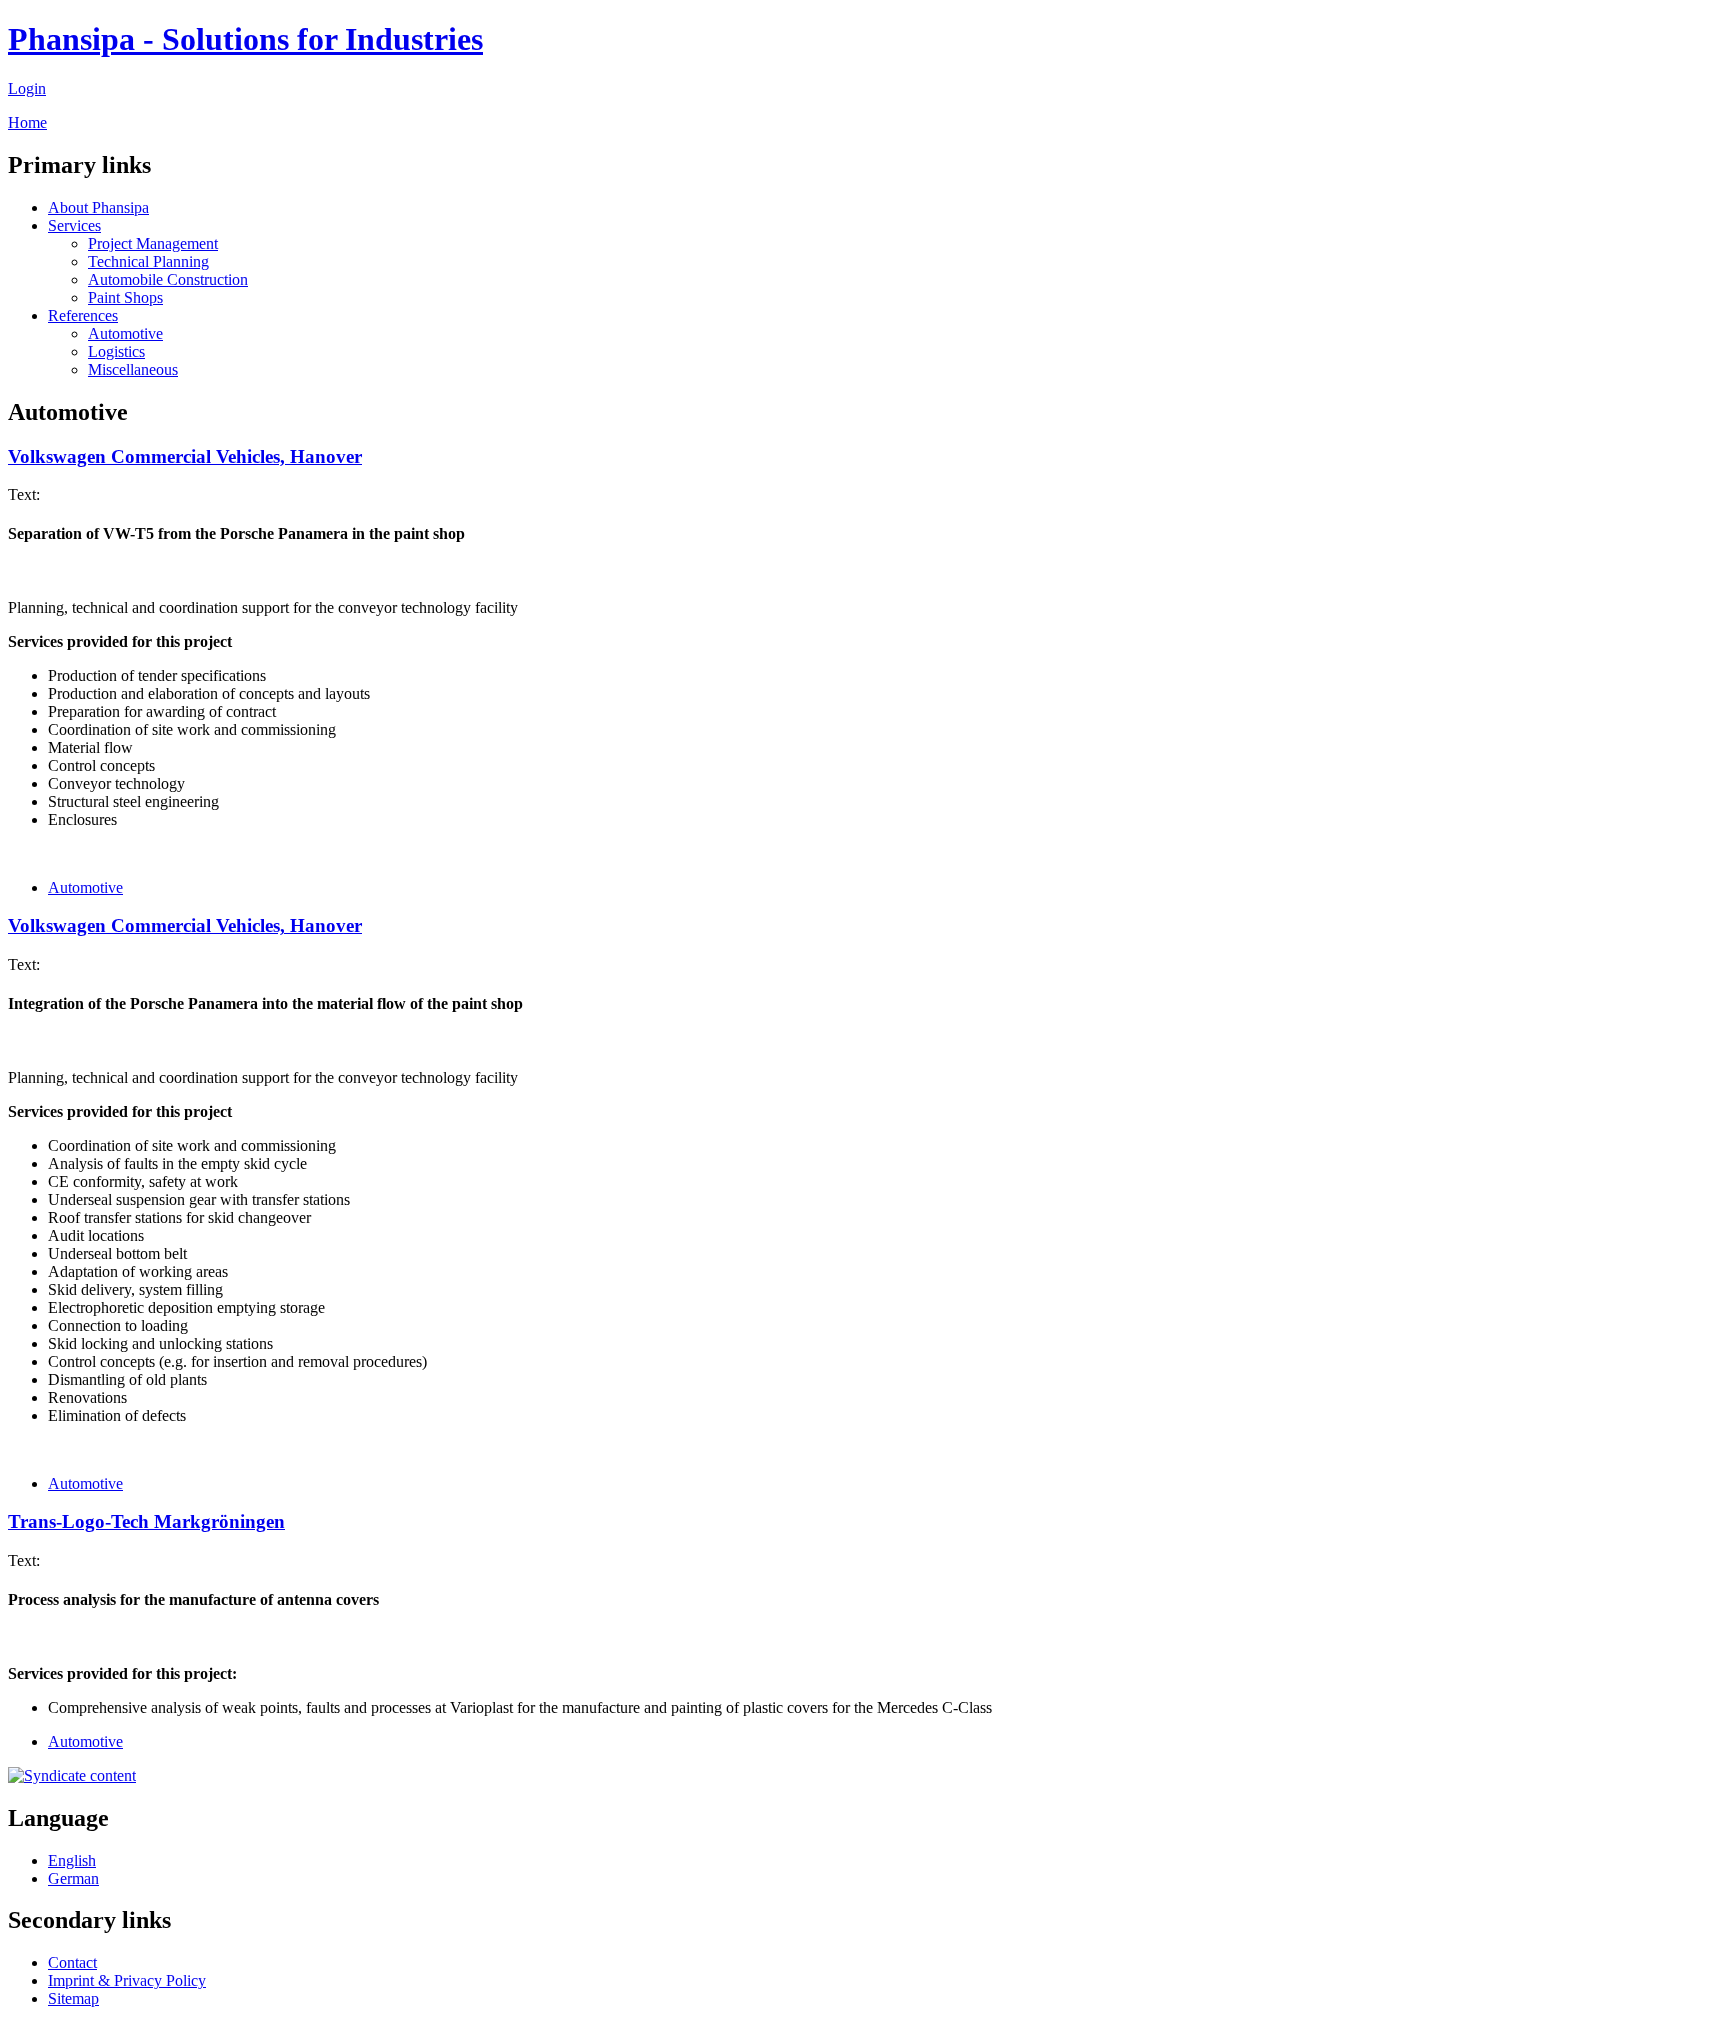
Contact (72, 1962)
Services (74, 225)
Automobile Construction (168, 279)
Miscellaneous (133, 369)
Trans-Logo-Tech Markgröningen (146, 1521)
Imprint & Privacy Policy (127, 1980)
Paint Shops (125, 297)
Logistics (116, 351)
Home (27, 122)
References (83, 315)
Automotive (125, 333)
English (72, 1860)
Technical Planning (148, 261)
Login (27, 88)
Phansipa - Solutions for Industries (245, 39)
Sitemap (73, 1998)
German (73, 1878)
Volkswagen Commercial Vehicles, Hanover (185, 456)
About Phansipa (98, 207)
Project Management (153, 243)
